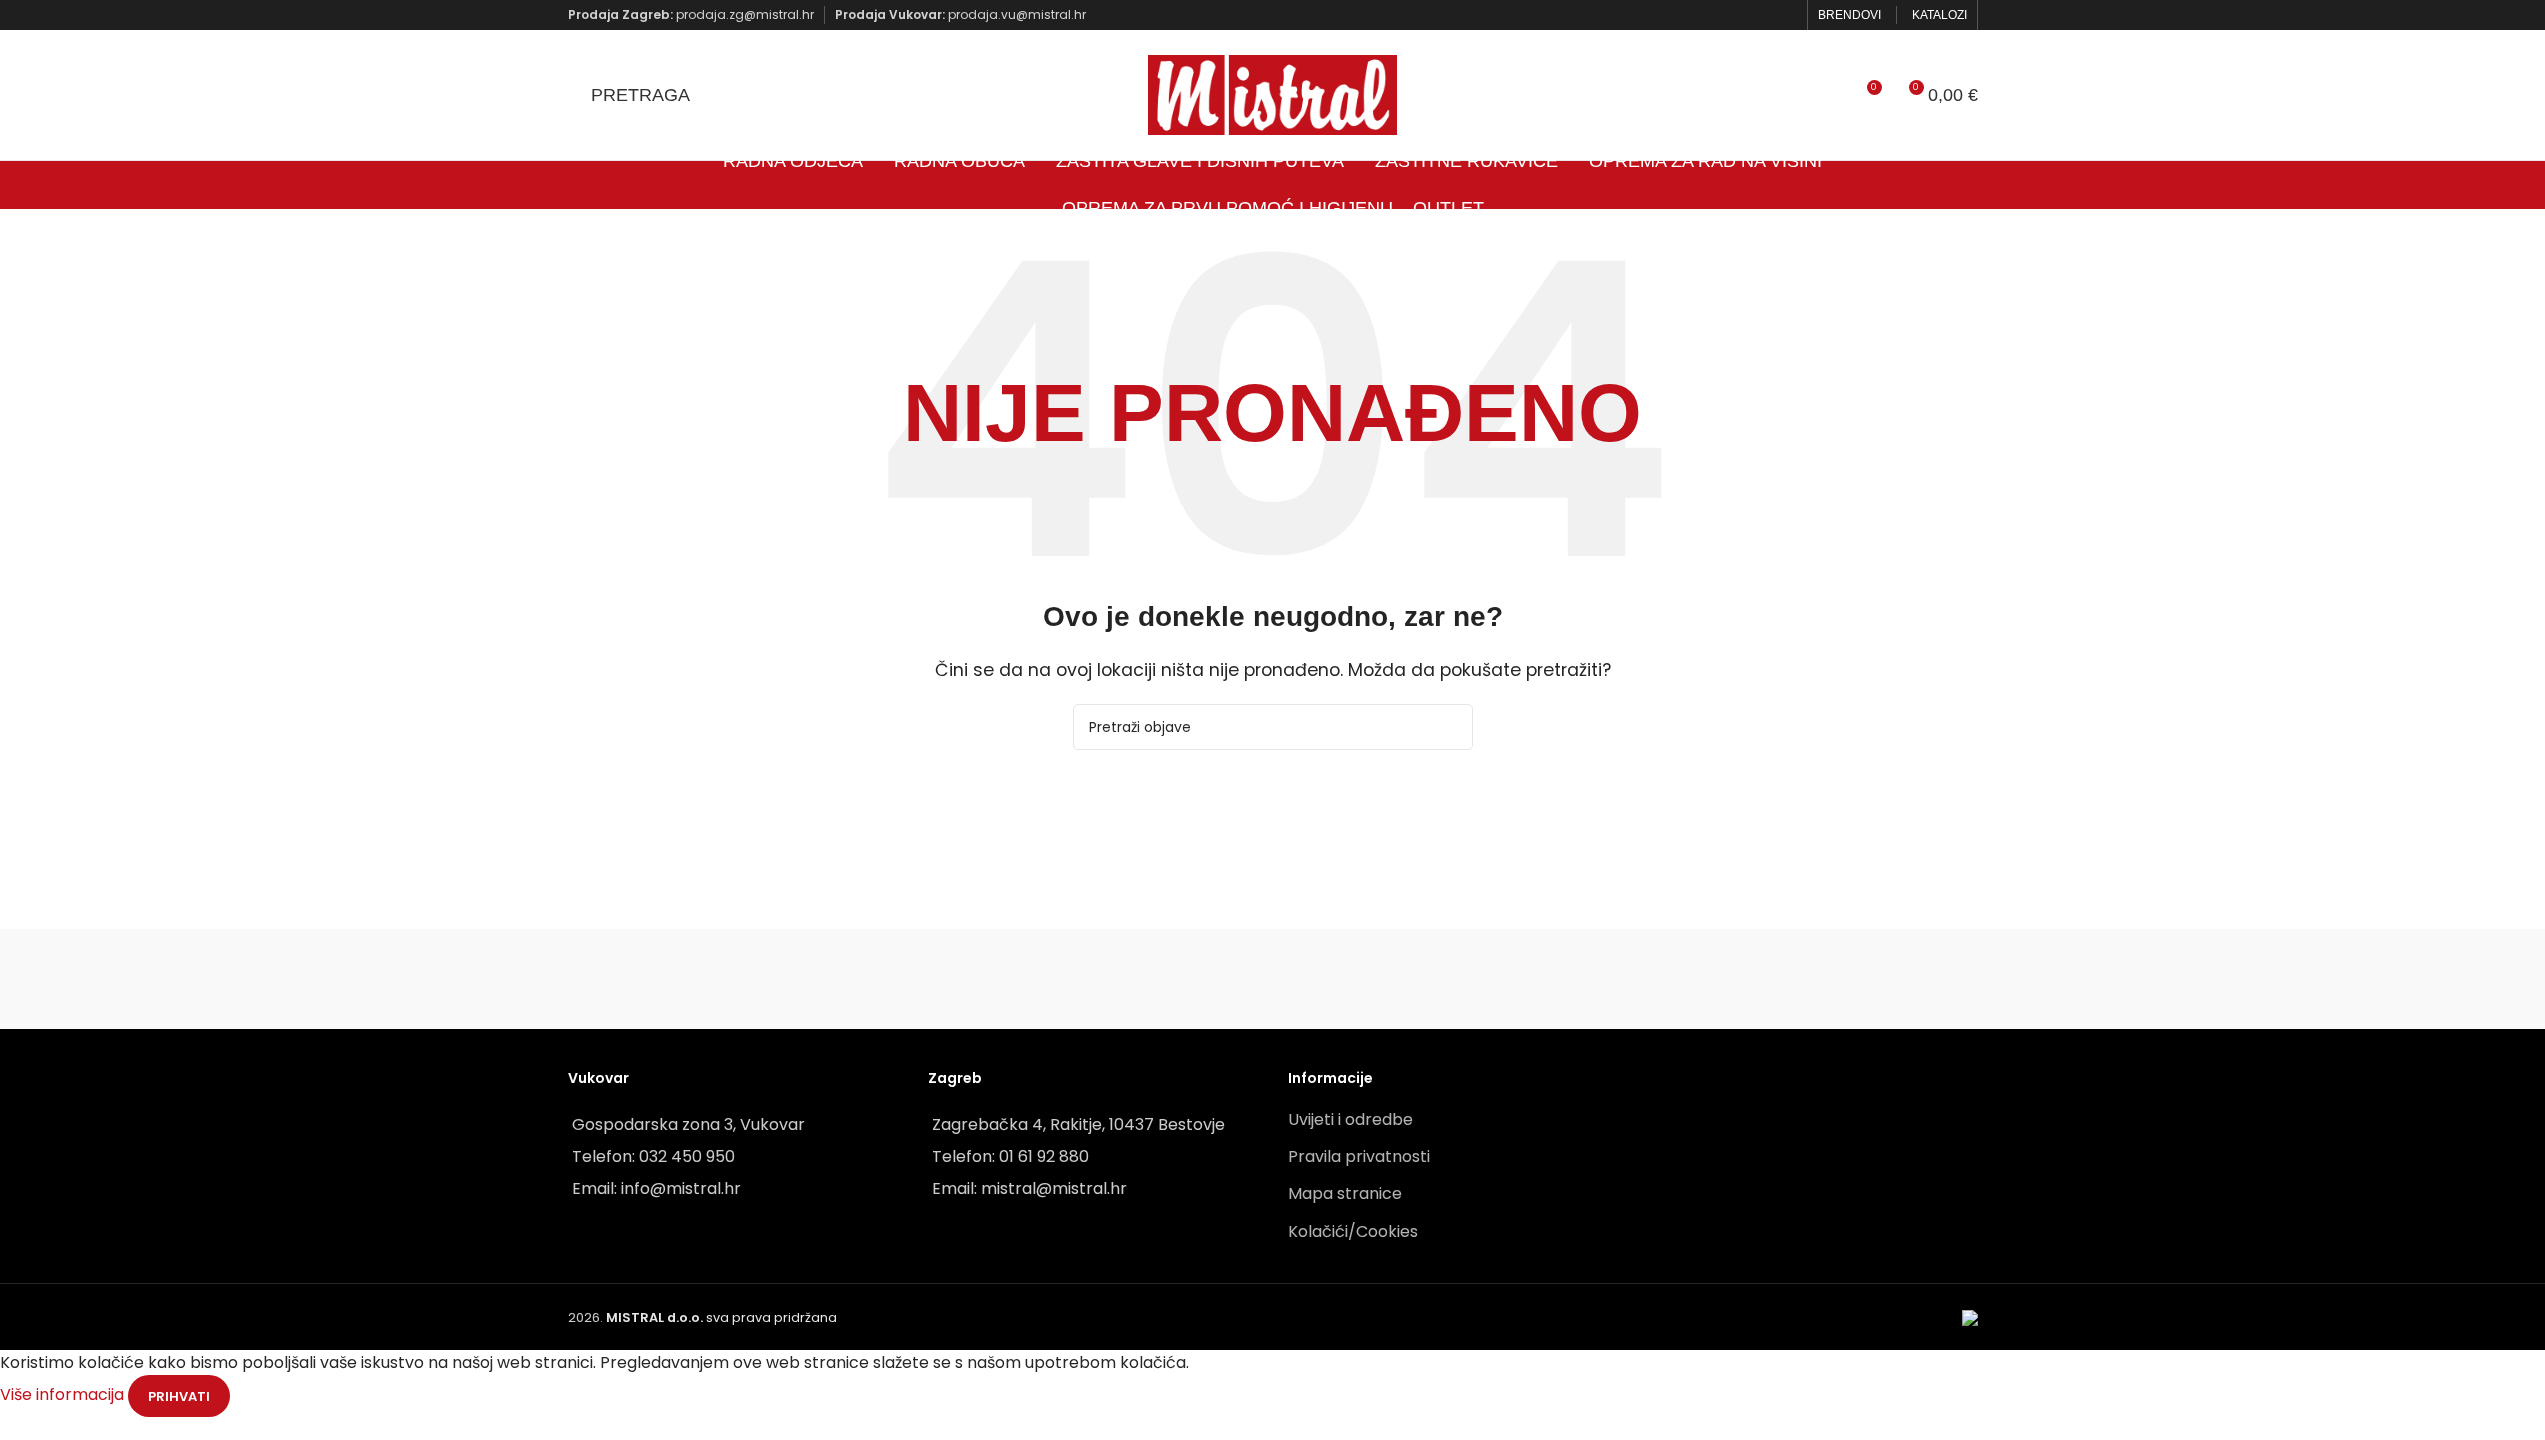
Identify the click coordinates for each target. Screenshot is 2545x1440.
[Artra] (869, 979)
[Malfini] (1070, 979)
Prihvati (179, 1396)
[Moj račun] (1829, 95)
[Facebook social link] (1758, 14)
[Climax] (1272, 979)
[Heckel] (1876, 979)
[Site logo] (1273, 93)
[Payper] (668, 979)
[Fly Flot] (1675, 979)
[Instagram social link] (1783, 14)
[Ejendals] (1473, 979)
